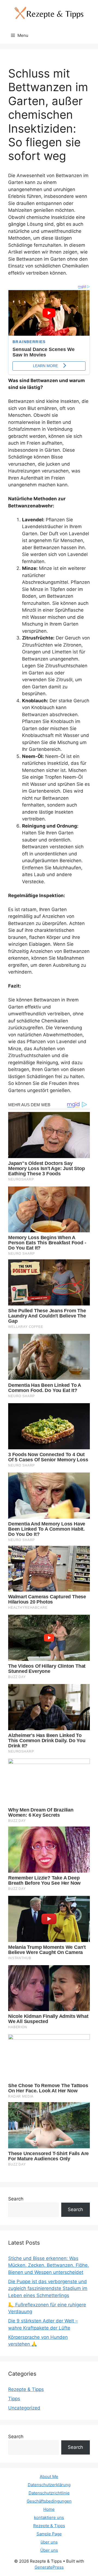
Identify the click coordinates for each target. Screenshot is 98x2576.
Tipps (14, 2399)
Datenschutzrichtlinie (49, 2493)
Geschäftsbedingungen (49, 2501)
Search (16, 2199)
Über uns (49, 2550)
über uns (49, 2542)
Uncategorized (24, 2408)
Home (49, 2509)
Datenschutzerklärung (49, 2485)
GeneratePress (49, 2567)
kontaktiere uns (49, 2517)
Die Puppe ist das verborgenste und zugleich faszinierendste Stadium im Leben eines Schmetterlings (48, 2288)
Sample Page (49, 2534)
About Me (49, 2477)
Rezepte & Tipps (26, 2389)
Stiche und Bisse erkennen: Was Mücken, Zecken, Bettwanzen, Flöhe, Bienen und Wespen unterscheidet (49, 2265)
